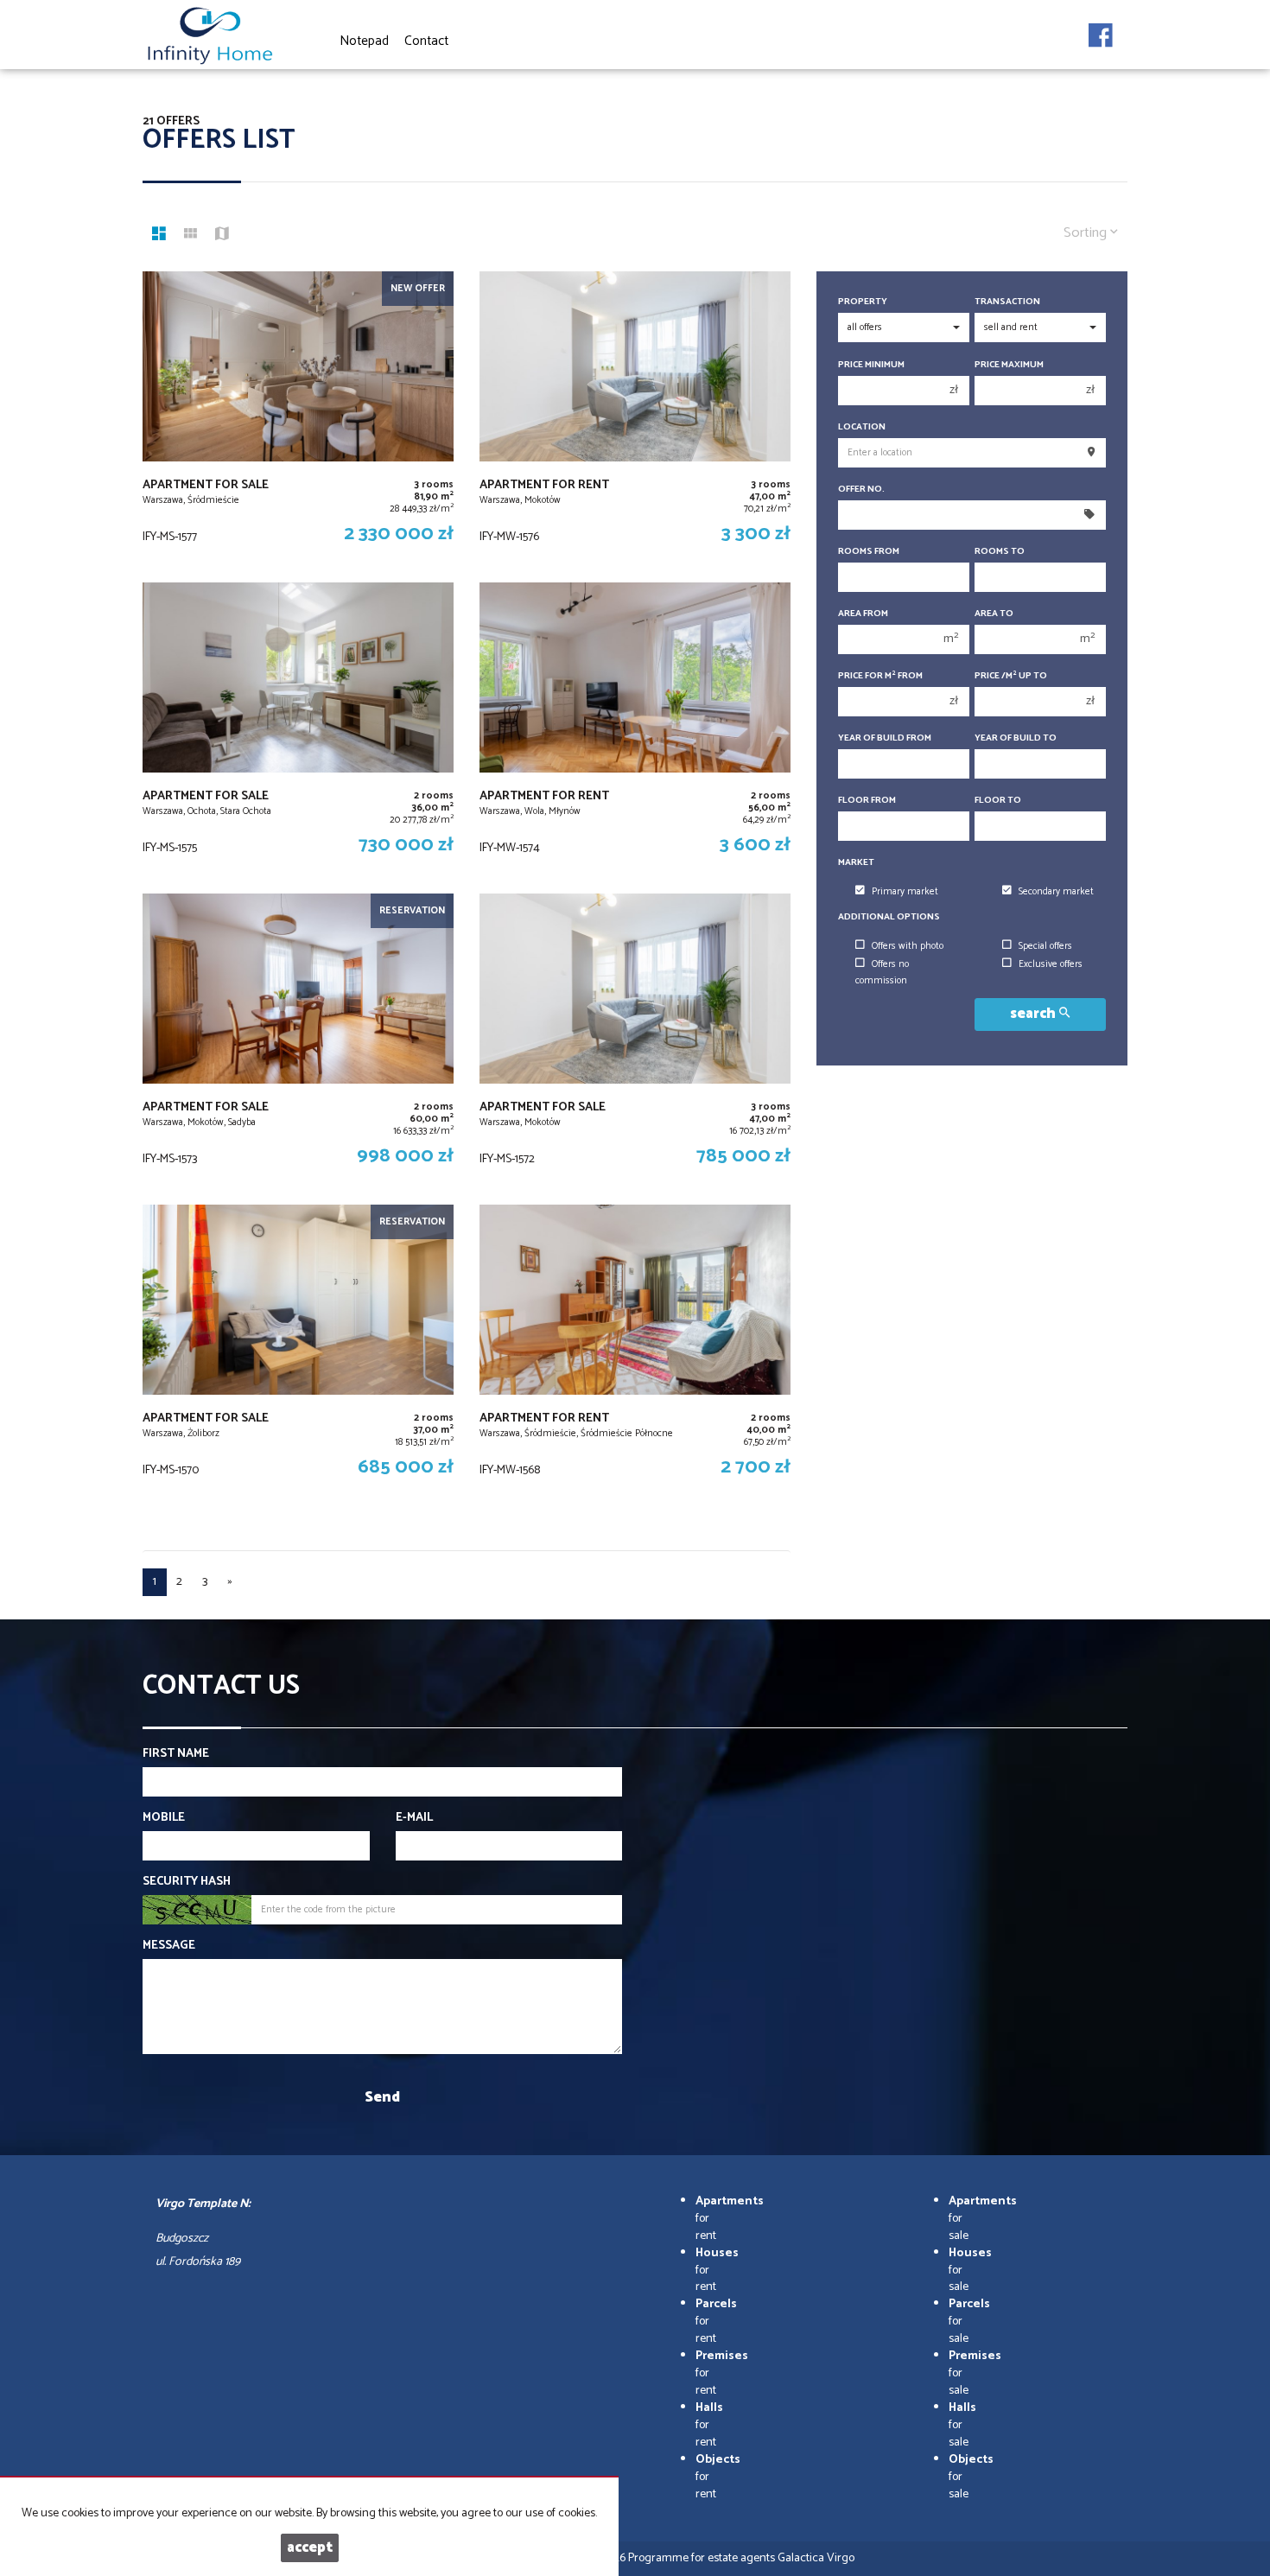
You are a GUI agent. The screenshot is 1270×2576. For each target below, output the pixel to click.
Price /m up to (1011, 676)
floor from (867, 801)
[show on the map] (222, 236)
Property (863, 302)
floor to (998, 801)
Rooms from (869, 552)
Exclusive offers (1051, 964)
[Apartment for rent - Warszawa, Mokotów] (635, 418)
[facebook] (1101, 30)
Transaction (1007, 302)
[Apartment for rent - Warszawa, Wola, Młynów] (635, 729)
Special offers (1045, 946)
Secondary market (1056, 892)
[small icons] (190, 236)
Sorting (1087, 233)
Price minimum (871, 365)
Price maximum (1009, 365)
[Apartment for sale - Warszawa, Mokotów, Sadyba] (298, 1040)
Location (862, 427)
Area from (863, 614)
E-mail (414, 1818)
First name (176, 1754)
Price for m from (880, 676)
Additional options (889, 917)
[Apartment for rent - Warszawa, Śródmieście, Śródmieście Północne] (635, 1352)
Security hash (187, 1882)
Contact (426, 41)
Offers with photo (908, 946)
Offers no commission (882, 973)
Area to (994, 614)
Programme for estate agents (703, 2558)
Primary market (905, 892)
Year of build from (885, 738)
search (1035, 1014)
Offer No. (861, 490)
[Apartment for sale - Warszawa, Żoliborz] (298, 1352)
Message (169, 1946)
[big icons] (159, 236)
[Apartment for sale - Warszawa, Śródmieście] (298, 418)
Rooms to (1000, 552)
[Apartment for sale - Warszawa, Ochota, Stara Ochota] (298, 729)
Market (856, 863)
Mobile (164, 1818)
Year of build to (1016, 738)
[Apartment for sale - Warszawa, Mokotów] (635, 1040)
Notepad (364, 41)
